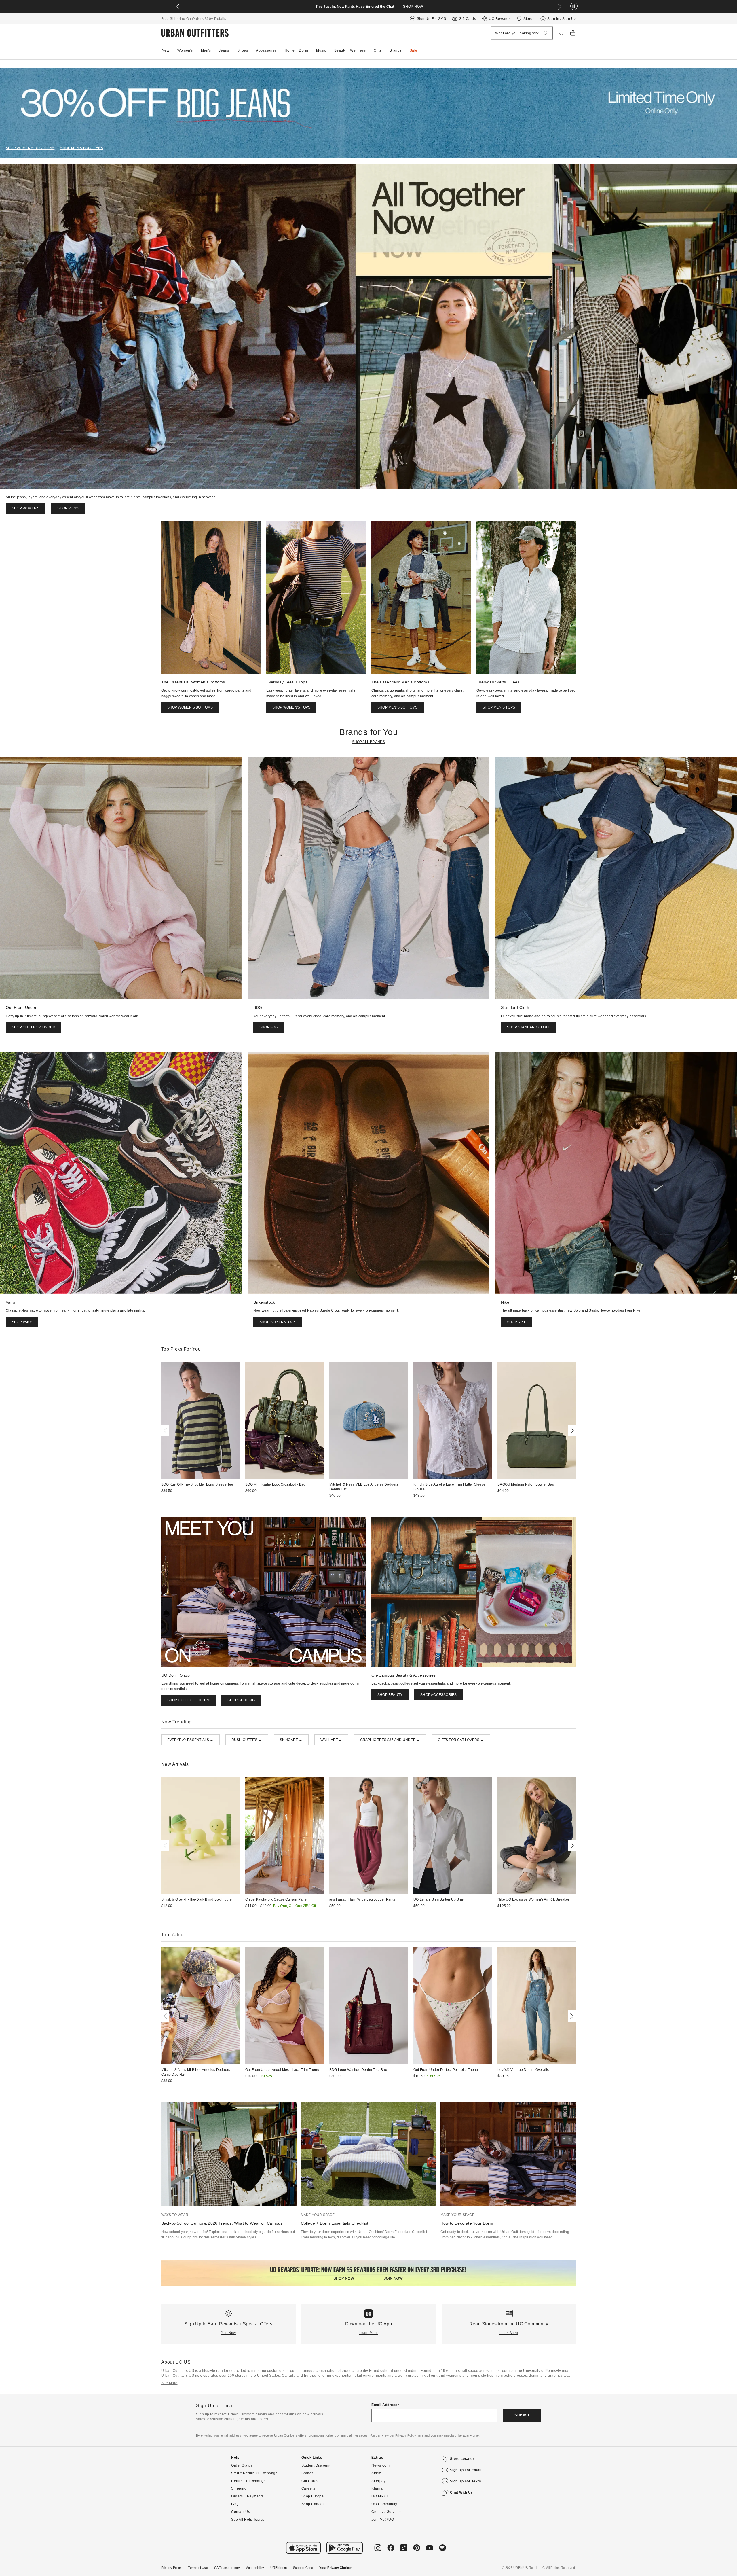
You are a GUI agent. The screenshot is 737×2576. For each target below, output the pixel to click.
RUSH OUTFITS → (247, 1740)
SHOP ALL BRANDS (369, 742)
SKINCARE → (291, 1740)
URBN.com (279, 2568)
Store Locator (462, 2459)
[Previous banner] (178, 7)
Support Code (303, 2568)
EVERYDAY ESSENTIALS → (190, 1740)
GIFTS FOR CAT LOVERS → (461, 1740)
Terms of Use (198, 2568)
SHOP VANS (22, 1322)
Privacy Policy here (409, 2435)
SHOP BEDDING (241, 1700)
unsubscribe (453, 2435)
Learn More (369, 2333)
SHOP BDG (269, 1027)
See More (169, 2383)
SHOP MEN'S (68, 508)
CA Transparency (227, 2568)
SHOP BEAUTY (390, 1695)
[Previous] (166, 1431)
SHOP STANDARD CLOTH (529, 1027)
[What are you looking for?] (546, 33)
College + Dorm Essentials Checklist (335, 2223)
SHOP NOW (413, 7)
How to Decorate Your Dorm (467, 2223)
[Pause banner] (574, 6)
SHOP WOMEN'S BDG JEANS (30, 148)
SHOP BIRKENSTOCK (278, 1322)
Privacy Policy (172, 2568)
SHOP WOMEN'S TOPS (291, 707)
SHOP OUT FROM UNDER (34, 1027)
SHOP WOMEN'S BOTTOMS (190, 707)
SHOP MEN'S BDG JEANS (82, 148)
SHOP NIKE (517, 1322)
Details (220, 19)
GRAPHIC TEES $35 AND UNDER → (390, 1740)
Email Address (384, 2405)
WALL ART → (331, 1740)
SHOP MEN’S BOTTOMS (398, 707)
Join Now (228, 2333)
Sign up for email (466, 2470)
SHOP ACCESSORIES (438, 1695)
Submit (522, 2415)
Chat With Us (461, 2492)
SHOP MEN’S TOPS (499, 707)
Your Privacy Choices (336, 2568)
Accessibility (255, 2568)
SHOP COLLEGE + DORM (189, 1700)
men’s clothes (482, 2376)
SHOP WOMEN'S (26, 508)
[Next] (571, 1431)
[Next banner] (560, 7)
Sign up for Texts (466, 2481)
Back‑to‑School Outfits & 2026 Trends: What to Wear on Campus (222, 2223)
